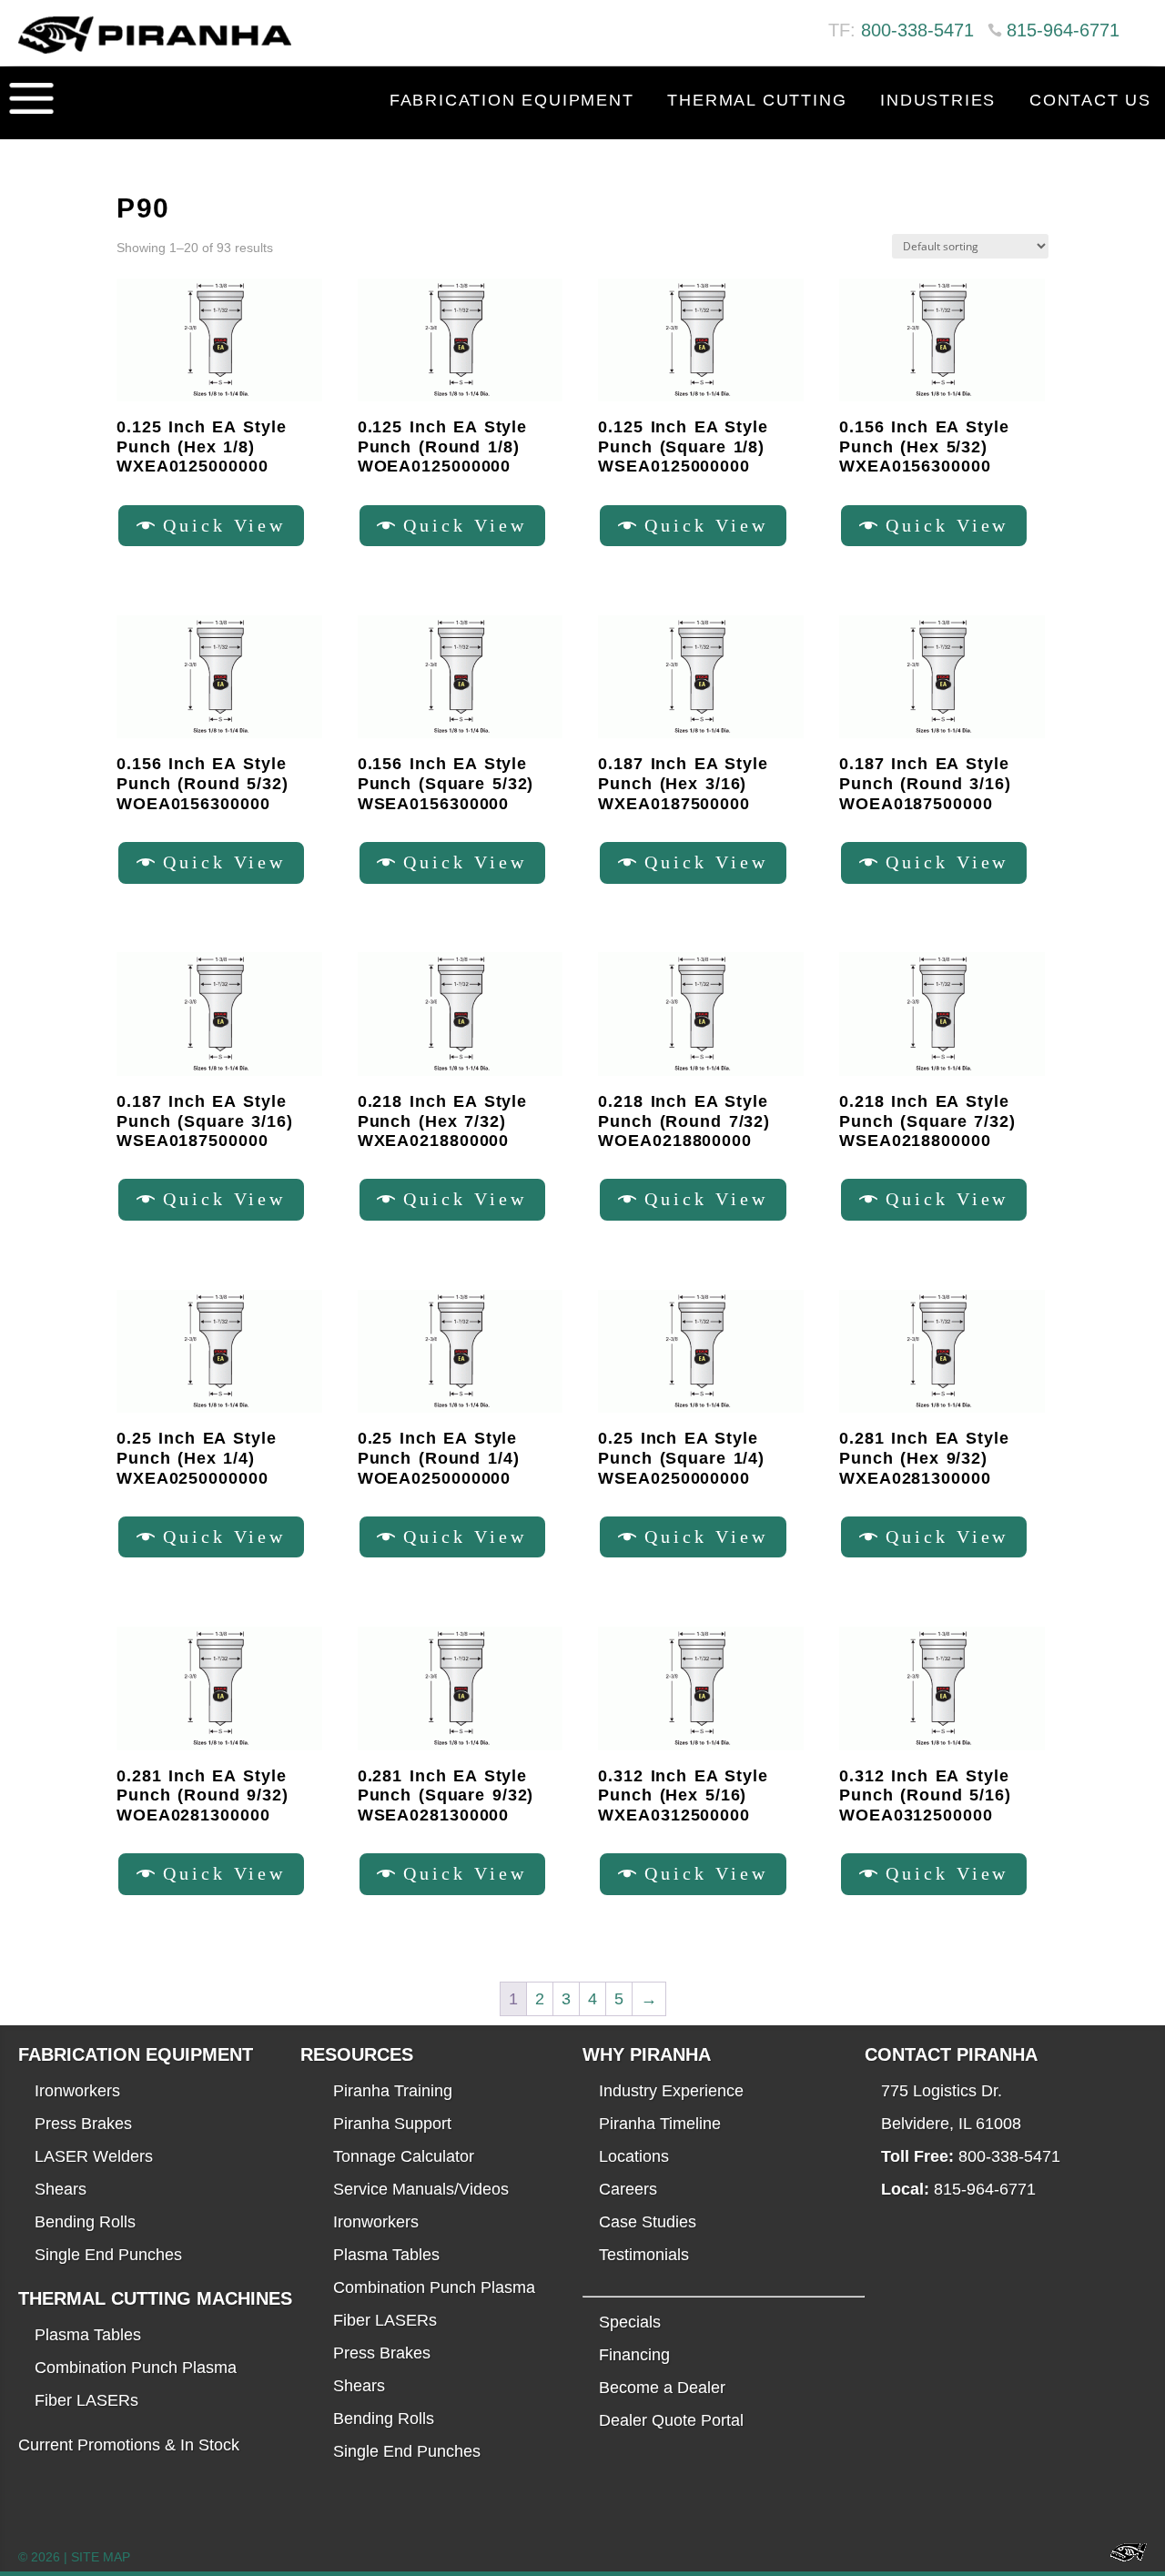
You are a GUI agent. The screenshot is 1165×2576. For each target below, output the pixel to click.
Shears (61, 2189)
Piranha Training (393, 2091)
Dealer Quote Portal (671, 2420)
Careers (628, 2189)
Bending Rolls (85, 2222)
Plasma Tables (88, 2335)
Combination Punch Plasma (136, 2368)
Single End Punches (108, 2255)
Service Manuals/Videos (421, 2189)
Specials (630, 2322)
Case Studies (648, 2222)
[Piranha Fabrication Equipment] (1122, 2557)
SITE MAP (101, 2557)
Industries (938, 100)
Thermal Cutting (757, 100)
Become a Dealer (662, 2388)
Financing (634, 2355)
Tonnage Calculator (404, 2156)
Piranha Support (392, 2124)
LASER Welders (94, 2156)
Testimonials (644, 2255)
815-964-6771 (1063, 30)
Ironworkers (77, 2091)
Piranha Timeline (660, 2124)
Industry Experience (671, 2091)
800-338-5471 (917, 30)
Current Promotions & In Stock (129, 2445)
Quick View (225, 525)
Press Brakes (83, 2124)
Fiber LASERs (86, 2400)
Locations (634, 2156)
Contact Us (1090, 100)
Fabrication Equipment (512, 100)
